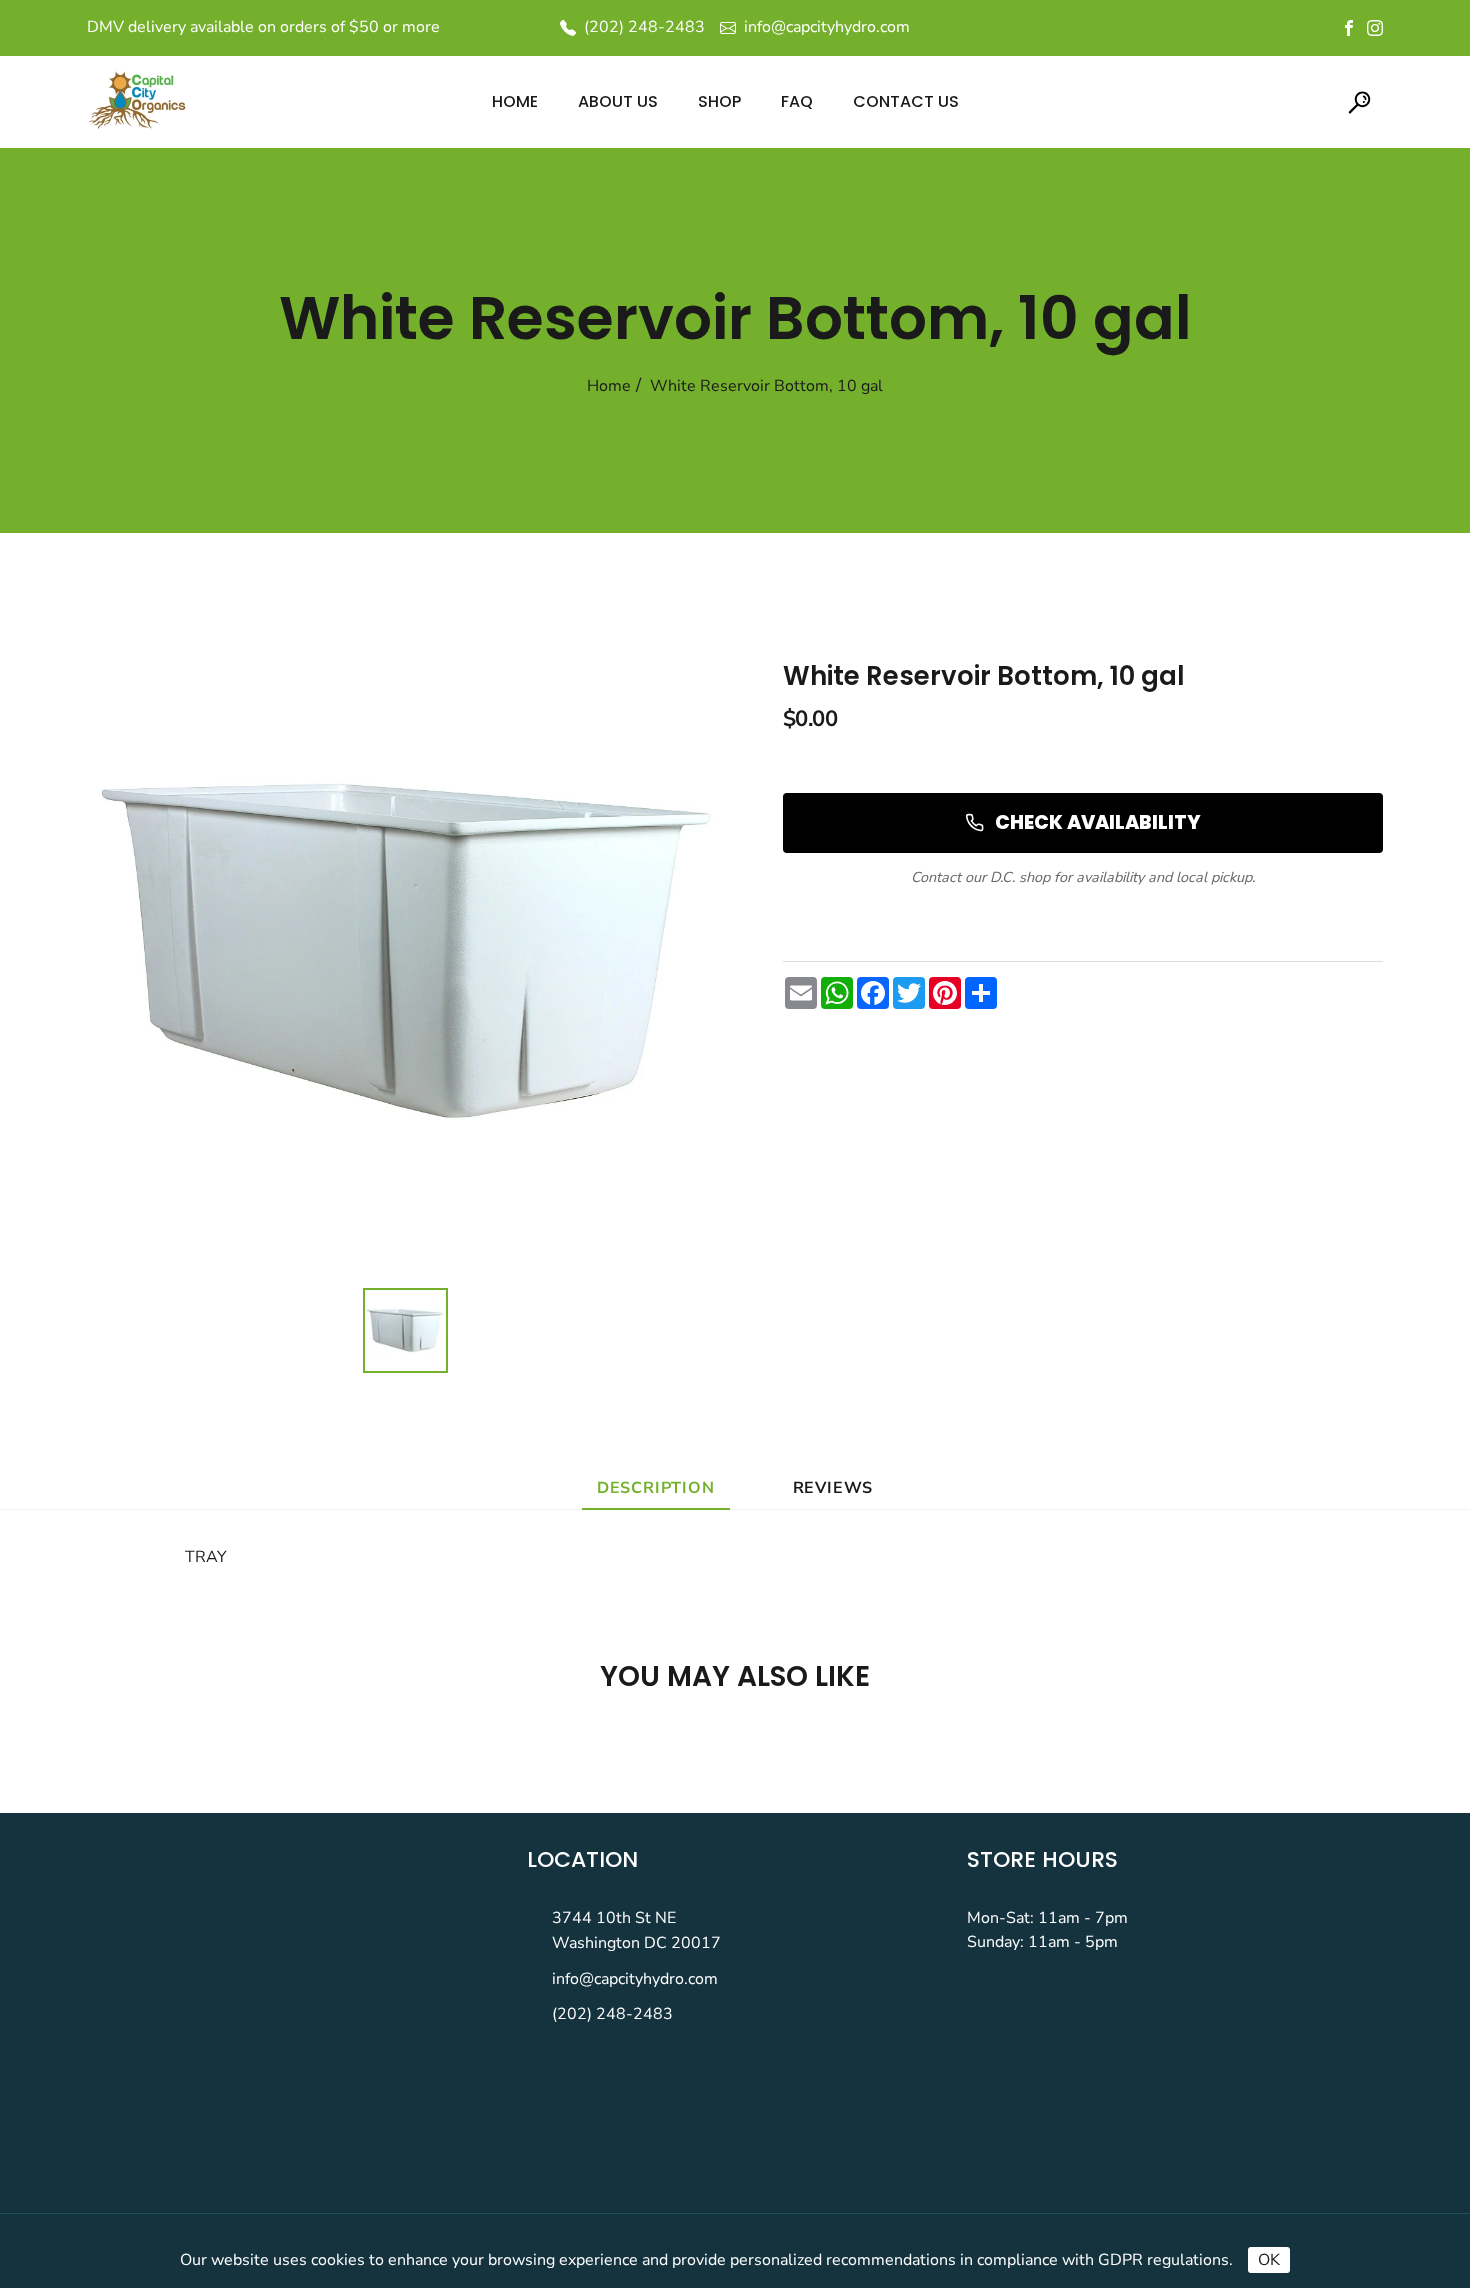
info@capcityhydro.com (635, 1979)
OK (1269, 2260)
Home (609, 386)
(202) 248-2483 (612, 2014)
